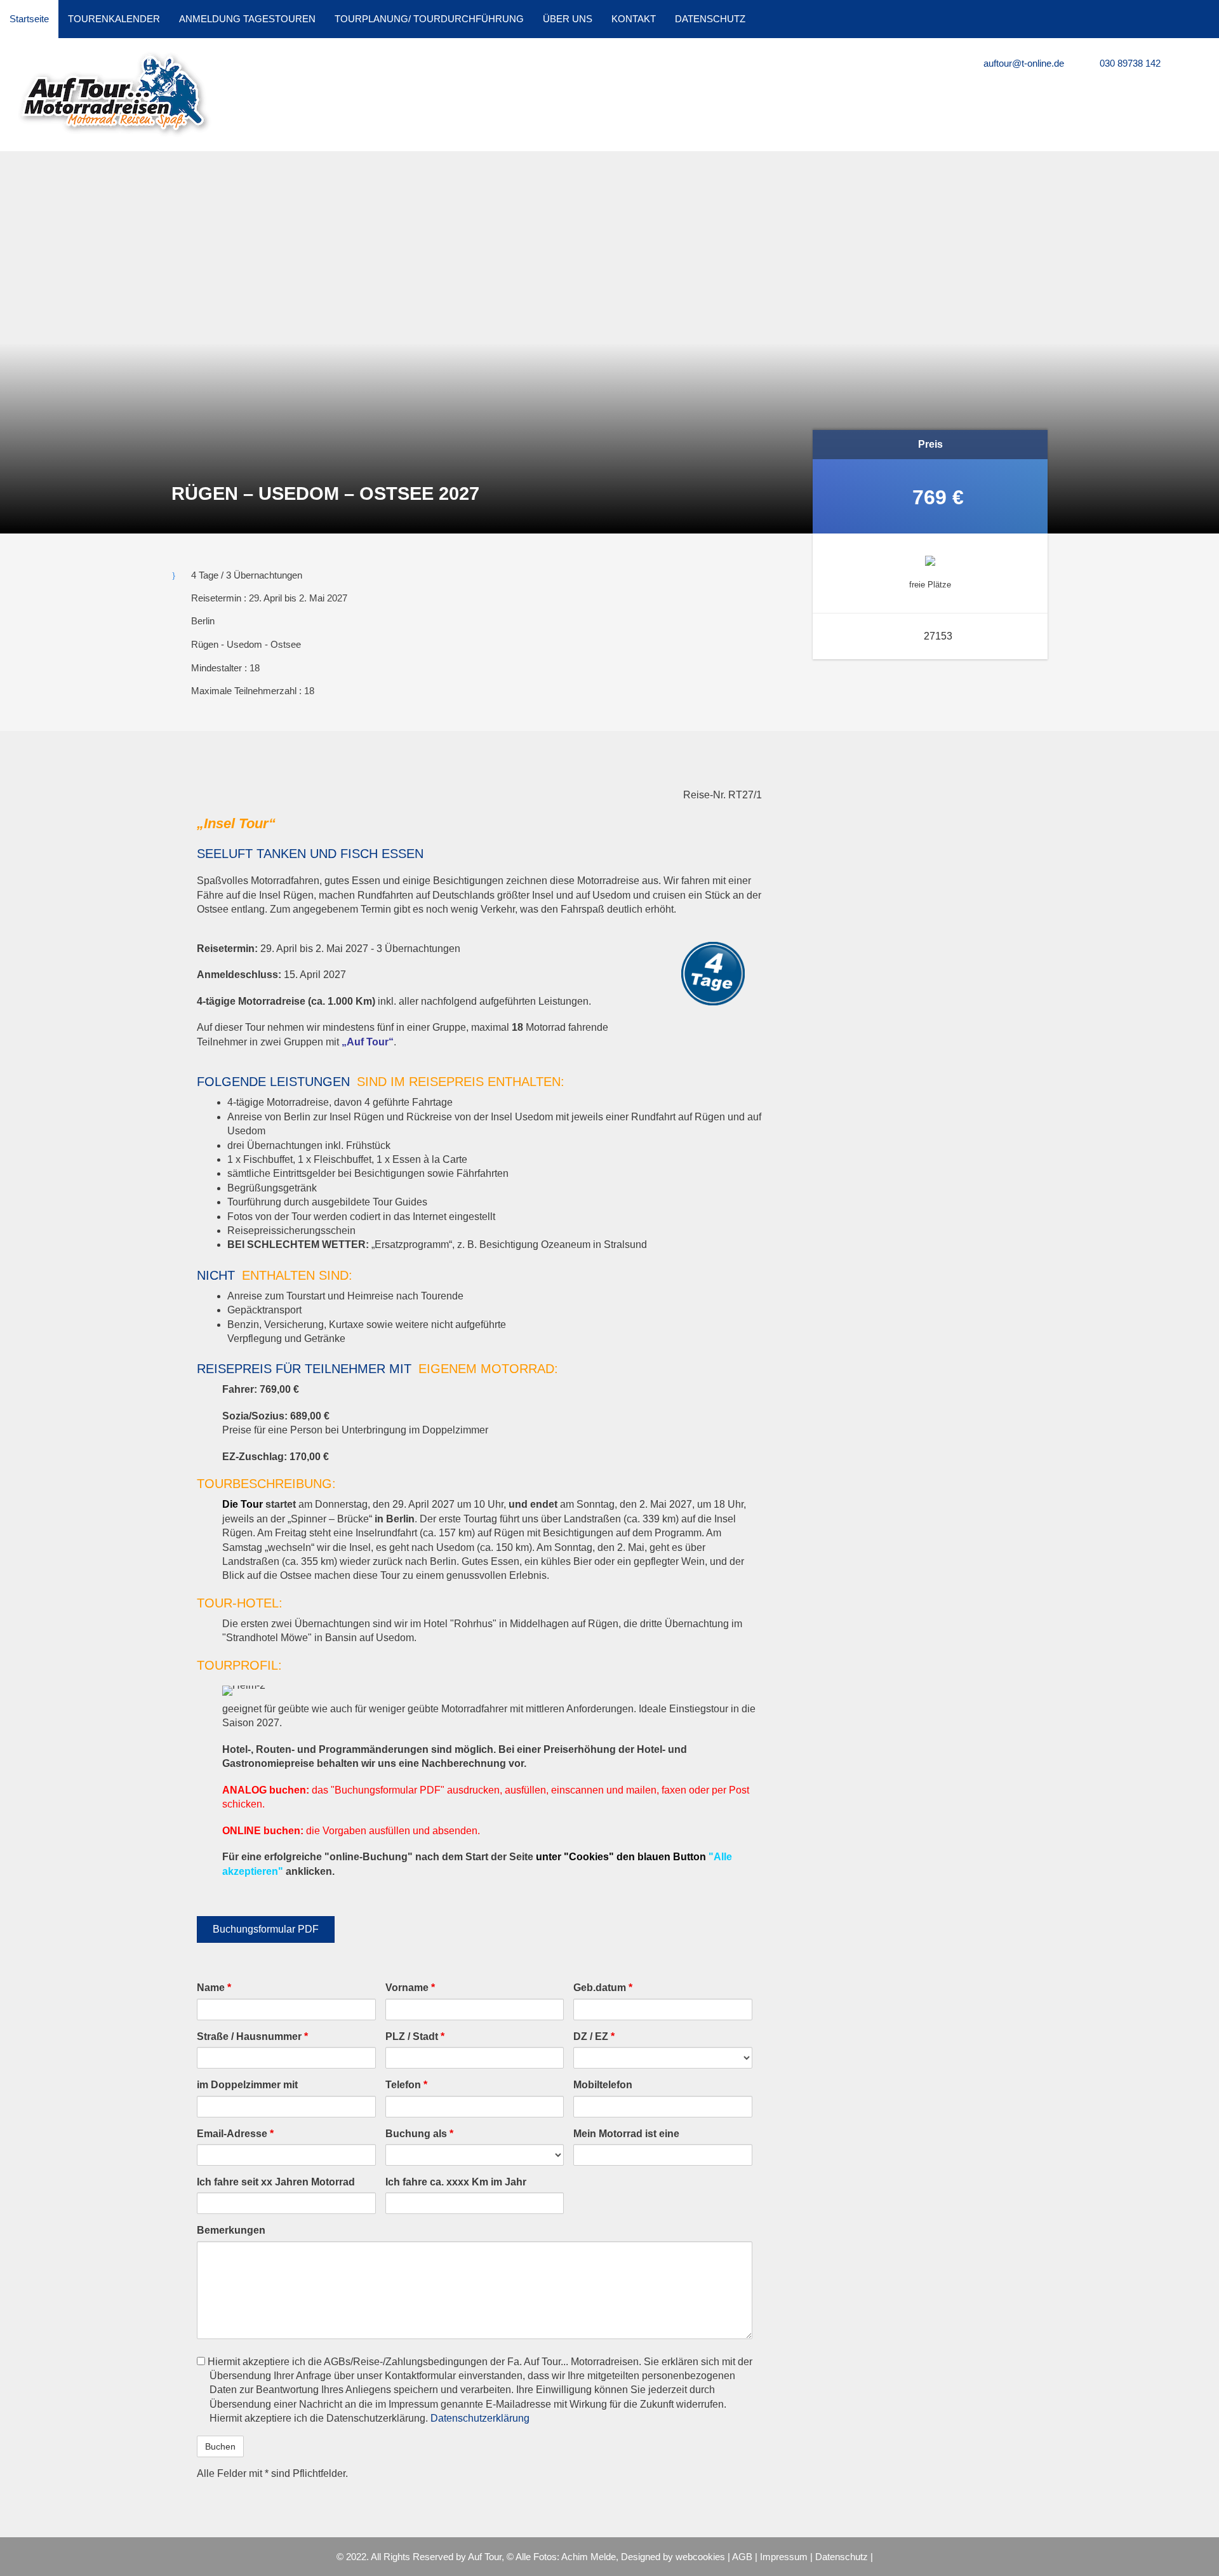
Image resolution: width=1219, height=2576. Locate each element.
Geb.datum (603, 1988)
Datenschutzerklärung (480, 2418)
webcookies (700, 2557)
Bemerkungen (231, 2230)
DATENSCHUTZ (710, 19)
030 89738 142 (1129, 63)
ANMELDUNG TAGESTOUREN (247, 19)
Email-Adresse (235, 2134)
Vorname (410, 1988)
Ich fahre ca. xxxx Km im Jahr (456, 2182)
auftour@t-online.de (1022, 63)
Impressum (784, 2557)
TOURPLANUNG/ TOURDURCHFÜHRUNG (429, 19)
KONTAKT (634, 19)
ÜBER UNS (568, 19)
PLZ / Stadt (415, 2036)
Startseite (29, 19)
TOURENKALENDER (114, 19)
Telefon (406, 2085)
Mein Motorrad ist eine (626, 2134)
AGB (742, 2557)
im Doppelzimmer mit (247, 2085)
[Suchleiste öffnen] (1203, 19)
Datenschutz (842, 2557)
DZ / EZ (594, 2036)
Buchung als (419, 2134)
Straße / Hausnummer (252, 2036)
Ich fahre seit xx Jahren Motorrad (276, 2182)
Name (214, 1988)
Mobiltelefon (603, 2085)
